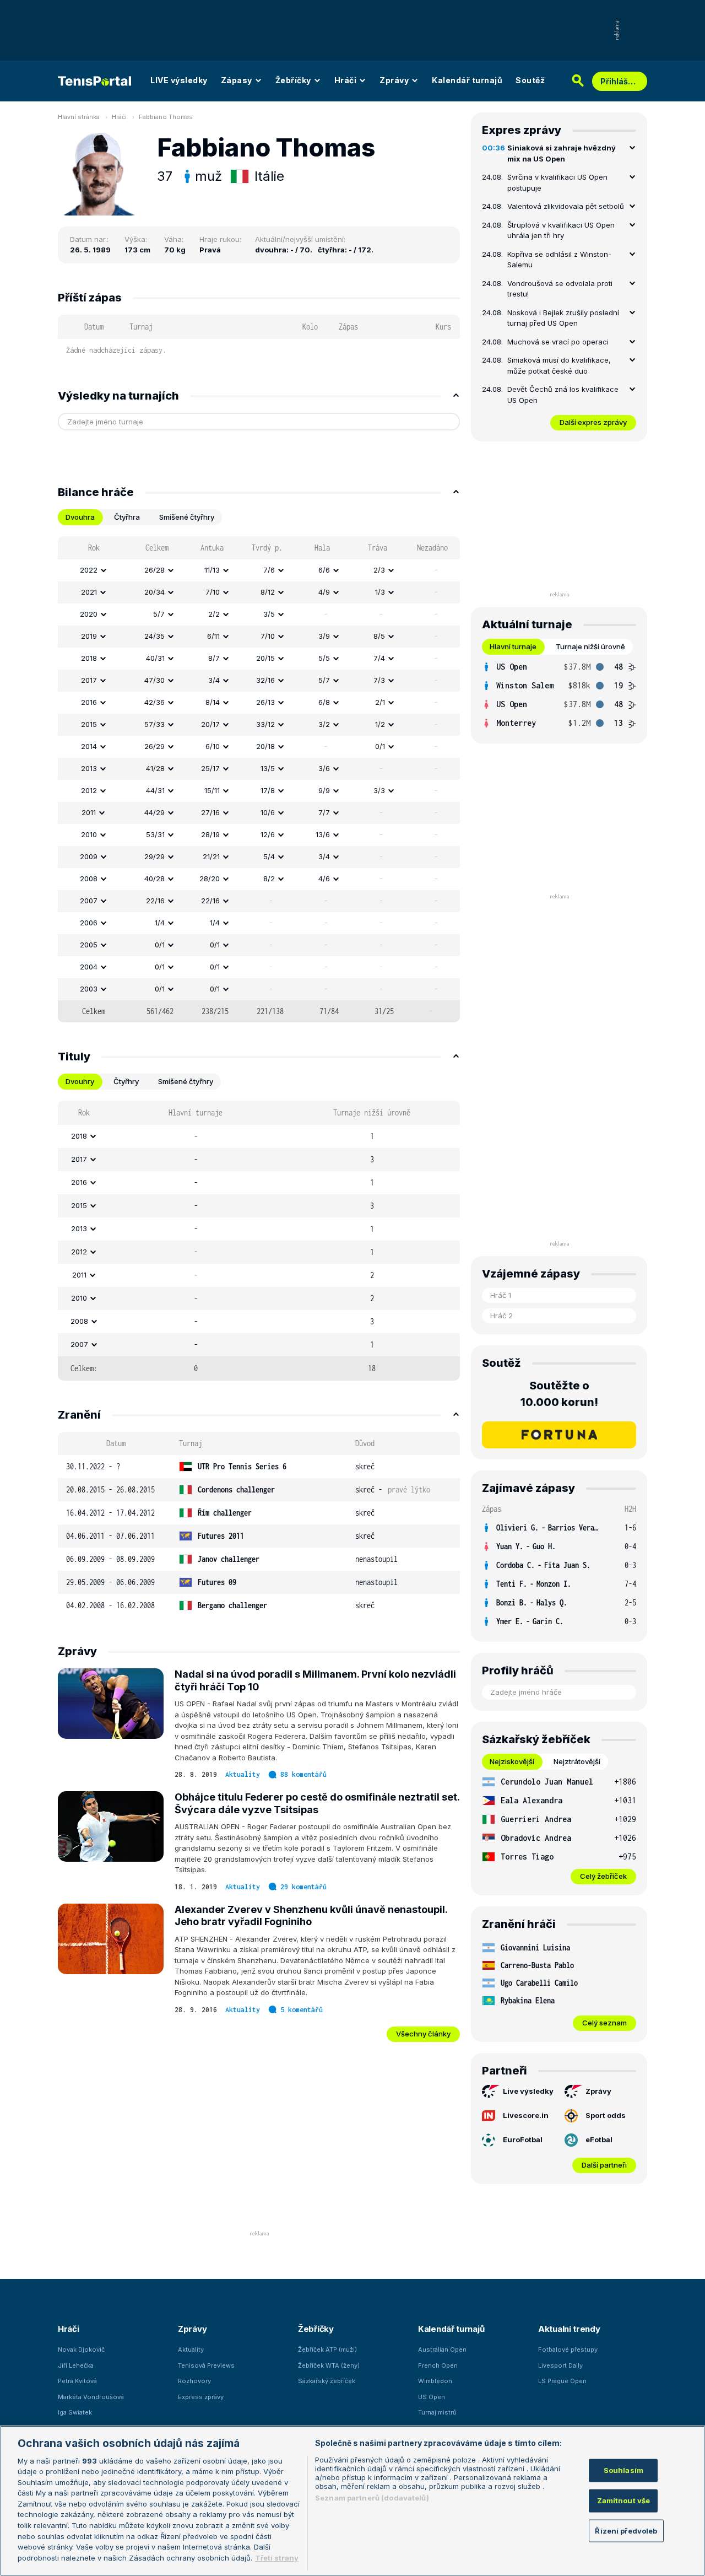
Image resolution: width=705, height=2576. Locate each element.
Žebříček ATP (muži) (327, 2349)
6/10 (213, 746)
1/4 (160, 923)
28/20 (210, 879)
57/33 (154, 724)
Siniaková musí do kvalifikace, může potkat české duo (559, 365)
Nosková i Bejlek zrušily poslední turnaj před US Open (563, 318)
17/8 (268, 790)
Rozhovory (194, 2381)
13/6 (323, 834)
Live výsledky (528, 2091)
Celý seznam (604, 2023)
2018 (89, 658)
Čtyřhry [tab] (126, 1081)
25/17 (210, 768)
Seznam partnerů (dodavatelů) (372, 2498)
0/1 (380, 746)
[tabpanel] (259, 779)
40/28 (154, 879)
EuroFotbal (523, 2140)
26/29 (154, 746)
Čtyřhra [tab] (127, 517)
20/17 (210, 724)
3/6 (324, 768)
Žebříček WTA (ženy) (329, 2365)
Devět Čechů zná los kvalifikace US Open (563, 395)
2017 (89, 680)
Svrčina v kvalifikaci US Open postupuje (557, 182)
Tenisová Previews (206, 2365)
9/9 (324, 790)
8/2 (269, 879)
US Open (432, 2397)
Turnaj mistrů (437, 2412)
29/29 (154, 856)
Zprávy (394, 80)
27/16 (210, 812)
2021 (89, 592)
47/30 (154, 680)
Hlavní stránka (79, 117)
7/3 (379, 680)
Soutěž (530, 80)
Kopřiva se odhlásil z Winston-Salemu (559, 260)
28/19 (210, 834)
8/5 (379, 636)
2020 (89, 614)
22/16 (155, 901)
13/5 (268, 768)
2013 (89, 768)
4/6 (324, 879)
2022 (89, 570)
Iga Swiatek (75, 2412)
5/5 (324, 658)
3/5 (269, 614)
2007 (89, 901)
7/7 (324, 812)
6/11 (213, 636)
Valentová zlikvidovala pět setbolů (566, 206)
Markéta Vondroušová (91, 2397)
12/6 (268, 834)
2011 (89, 812)
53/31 (155, 834)
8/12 (268, 592)
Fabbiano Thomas (166, 117)
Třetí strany (277, 2557)
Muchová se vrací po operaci (558, 342)
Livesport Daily (560, 2365)
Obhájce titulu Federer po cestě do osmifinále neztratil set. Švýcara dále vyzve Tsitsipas (317, 1803)
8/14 (213, 702)
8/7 (214, 658)
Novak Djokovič (81, 2349)
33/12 (265, 724)
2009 (89, 856)
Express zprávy (201, 2397)
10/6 (268, 812)
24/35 (154, 636)
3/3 (379, 790)
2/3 (379, 570)
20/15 (265, 658)
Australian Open (442, 2349)
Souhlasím (623, 2470)
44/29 (154, 812)
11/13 (212, 570)
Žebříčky (293, 80)
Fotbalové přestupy (568, 2349)
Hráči (346, 80)
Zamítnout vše (624, 2500)
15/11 (212, 790)
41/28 (155, 768)
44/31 (155, 790)
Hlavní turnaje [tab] (513, 646)
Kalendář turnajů (467, 80)
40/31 (155, 658)
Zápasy (237, 80)
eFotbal (599, 2140)
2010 (89, 834)
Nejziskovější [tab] (512, 1761)
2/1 (380, 702)
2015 (89, 724)
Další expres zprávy (593, 422)
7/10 (213, 592)
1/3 (380, 592)
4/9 (324, 592)
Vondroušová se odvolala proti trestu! (560, 289)
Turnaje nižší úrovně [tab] (590, 646)
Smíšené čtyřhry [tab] (187, 517)
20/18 (265, 746)
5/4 (269, 856)
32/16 (265, 680)
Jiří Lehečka (76, 2365)
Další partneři (604, 2165)
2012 (89, 790)
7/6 (269, 570)
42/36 (154, 702)
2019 (89, 636)
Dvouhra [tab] (80, 517)
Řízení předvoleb (626, 2530)
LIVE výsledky (179, 80)
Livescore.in (526, 2115)
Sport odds (606, 2115)
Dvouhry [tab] (80, 1081)
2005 (89, 945)
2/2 (214, 614)
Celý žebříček (603, 1876)
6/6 (324, 570)
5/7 (159, 614)
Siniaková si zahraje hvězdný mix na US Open (562, 153)
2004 (89, 967)
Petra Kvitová (77, 2381)
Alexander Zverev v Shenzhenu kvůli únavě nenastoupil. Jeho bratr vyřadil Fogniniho (311, 1916)
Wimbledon (435, 2381)
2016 (89, 702)
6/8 (324, 702)
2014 (89, 746)
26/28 (154, 570)
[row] (259, 570)
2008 (89, 879)
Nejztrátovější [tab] (577, 1761)
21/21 (211, 856)
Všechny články (423, 2034)
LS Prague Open (562, 2381)
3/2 (324, 724)
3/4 (214, 680)
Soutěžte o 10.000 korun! (559, 1394)
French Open (438, 2365)
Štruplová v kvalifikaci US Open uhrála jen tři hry (561, 230)
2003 (89, 989)
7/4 (379, 658)
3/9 (324, 636)
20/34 (154, 592)
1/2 (380, 724)
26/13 (265, 702)
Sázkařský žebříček (327, 2381)
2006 (89, 923)
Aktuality (243, 1774)
